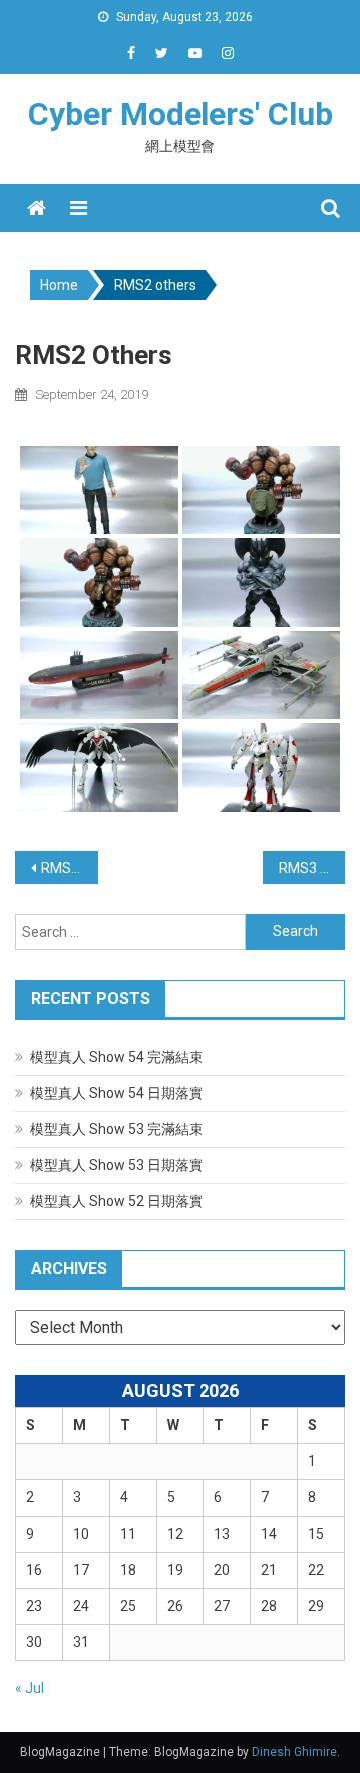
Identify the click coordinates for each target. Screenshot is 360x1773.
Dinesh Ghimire (294, 1752)
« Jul (29, 1688)
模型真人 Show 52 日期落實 (116, 1201)
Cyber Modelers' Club (180, 114)
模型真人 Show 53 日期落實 (116, 1165)
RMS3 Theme (312, 868)
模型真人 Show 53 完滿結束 (116, 1129)
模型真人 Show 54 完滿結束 (116, 1057)
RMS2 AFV (69, 868)
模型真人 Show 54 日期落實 (116, 1093)
